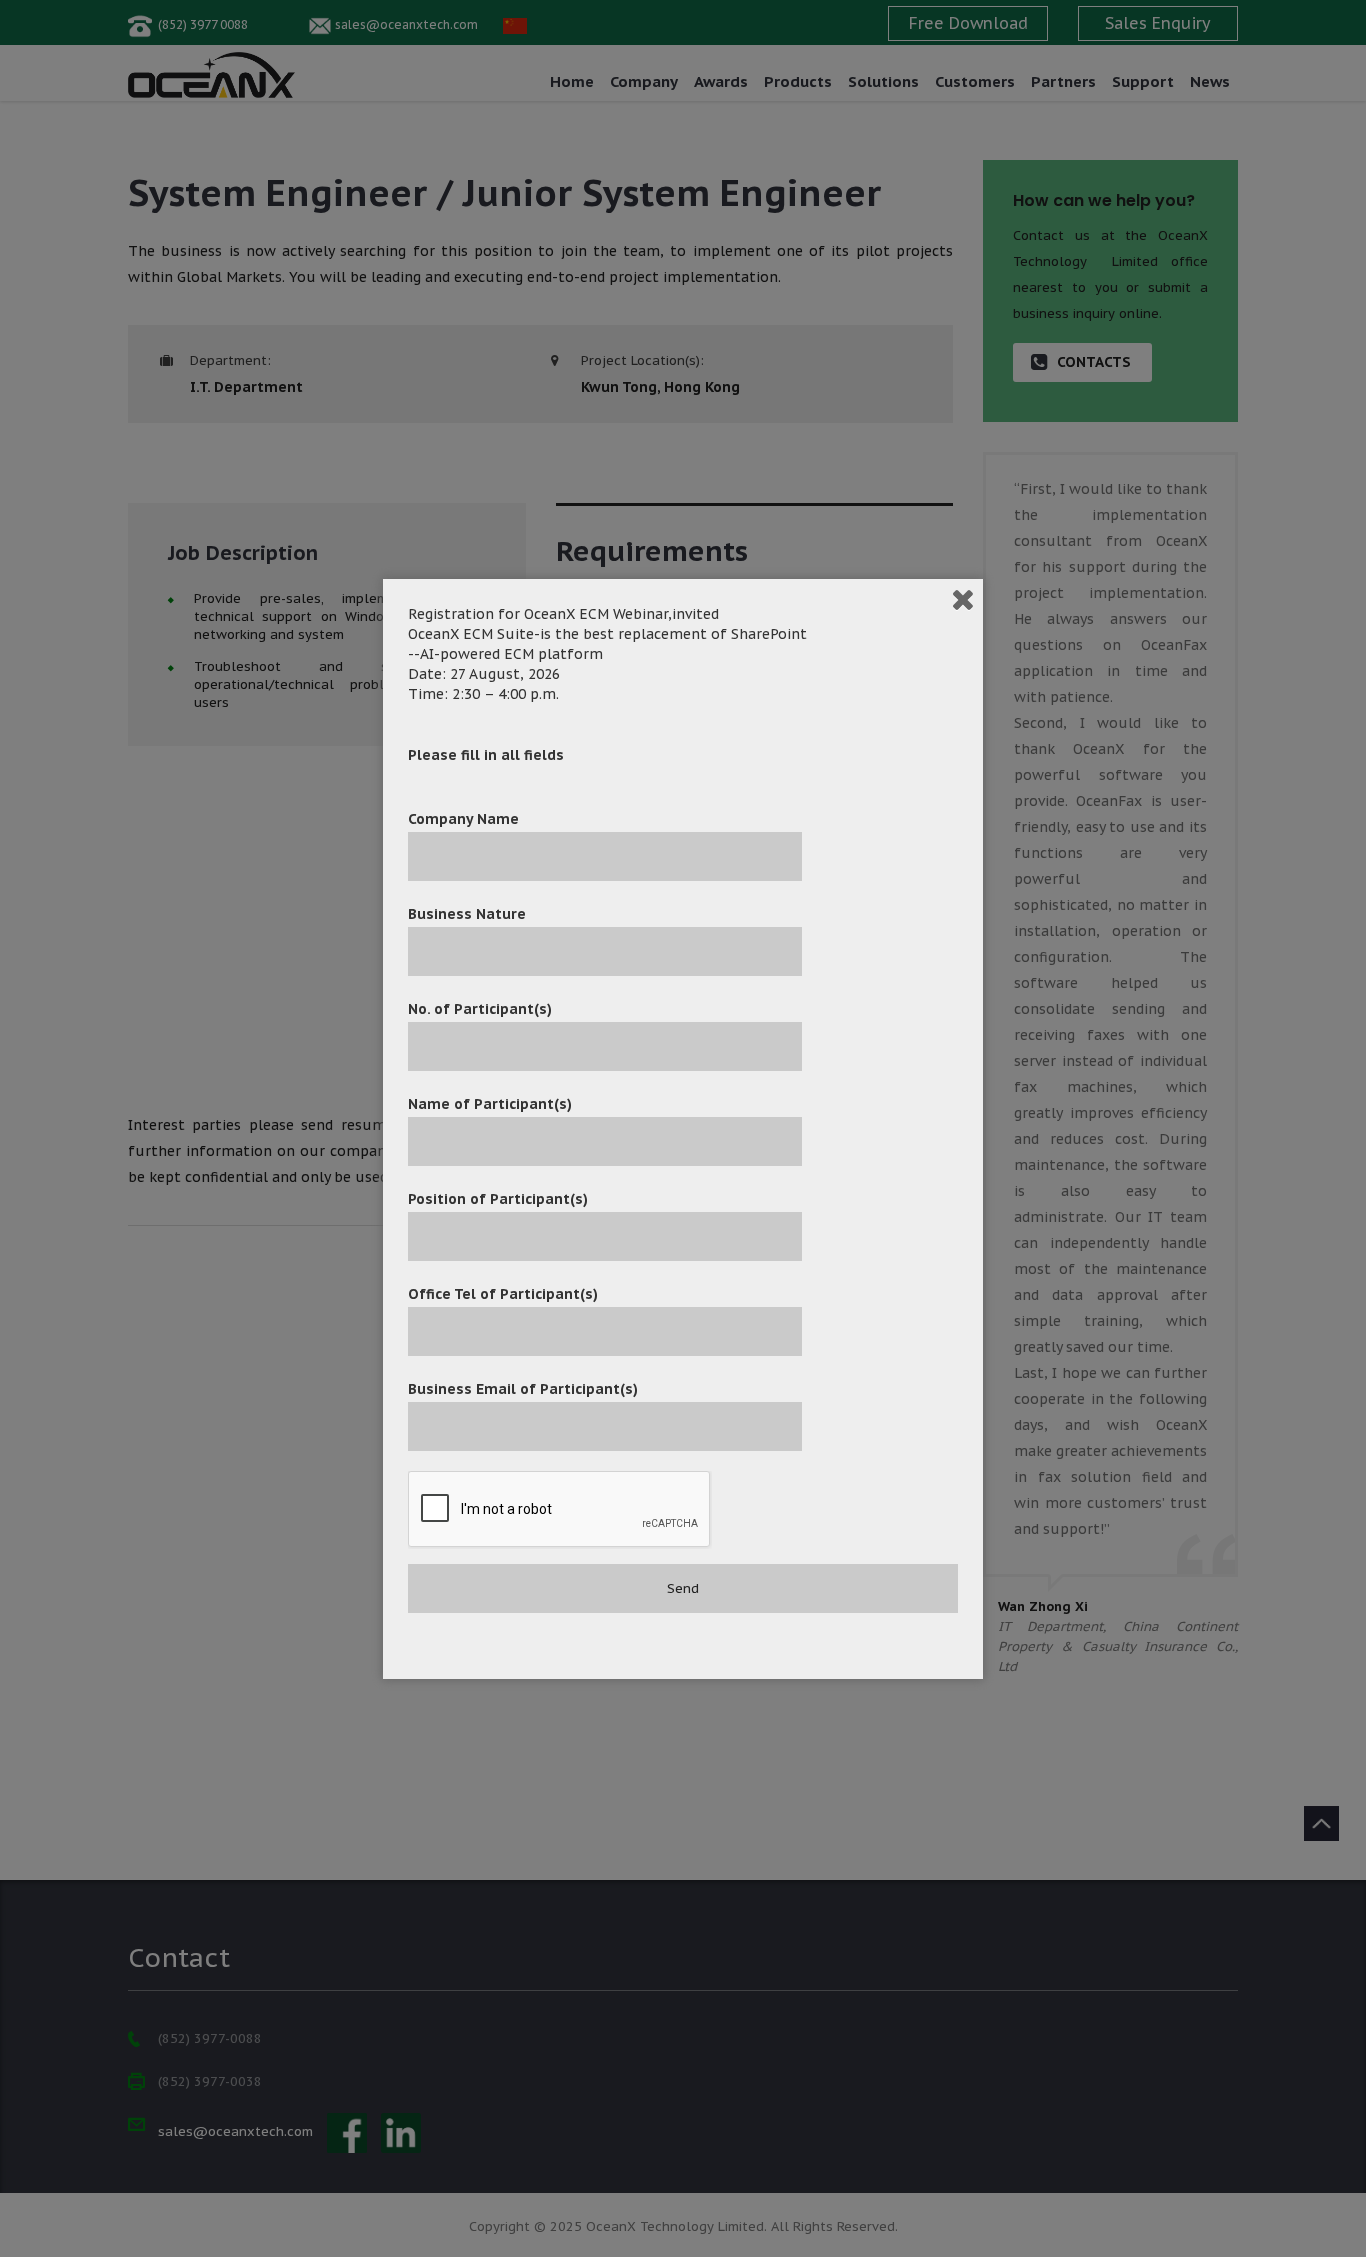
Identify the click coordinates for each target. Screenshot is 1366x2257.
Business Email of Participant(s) (523, 1389)
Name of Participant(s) (490, 1104)
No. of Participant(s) (480, 1009)
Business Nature (467, 914)
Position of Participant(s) (498, 1199)
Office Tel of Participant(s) (503, 1294)
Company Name (463, 819)
